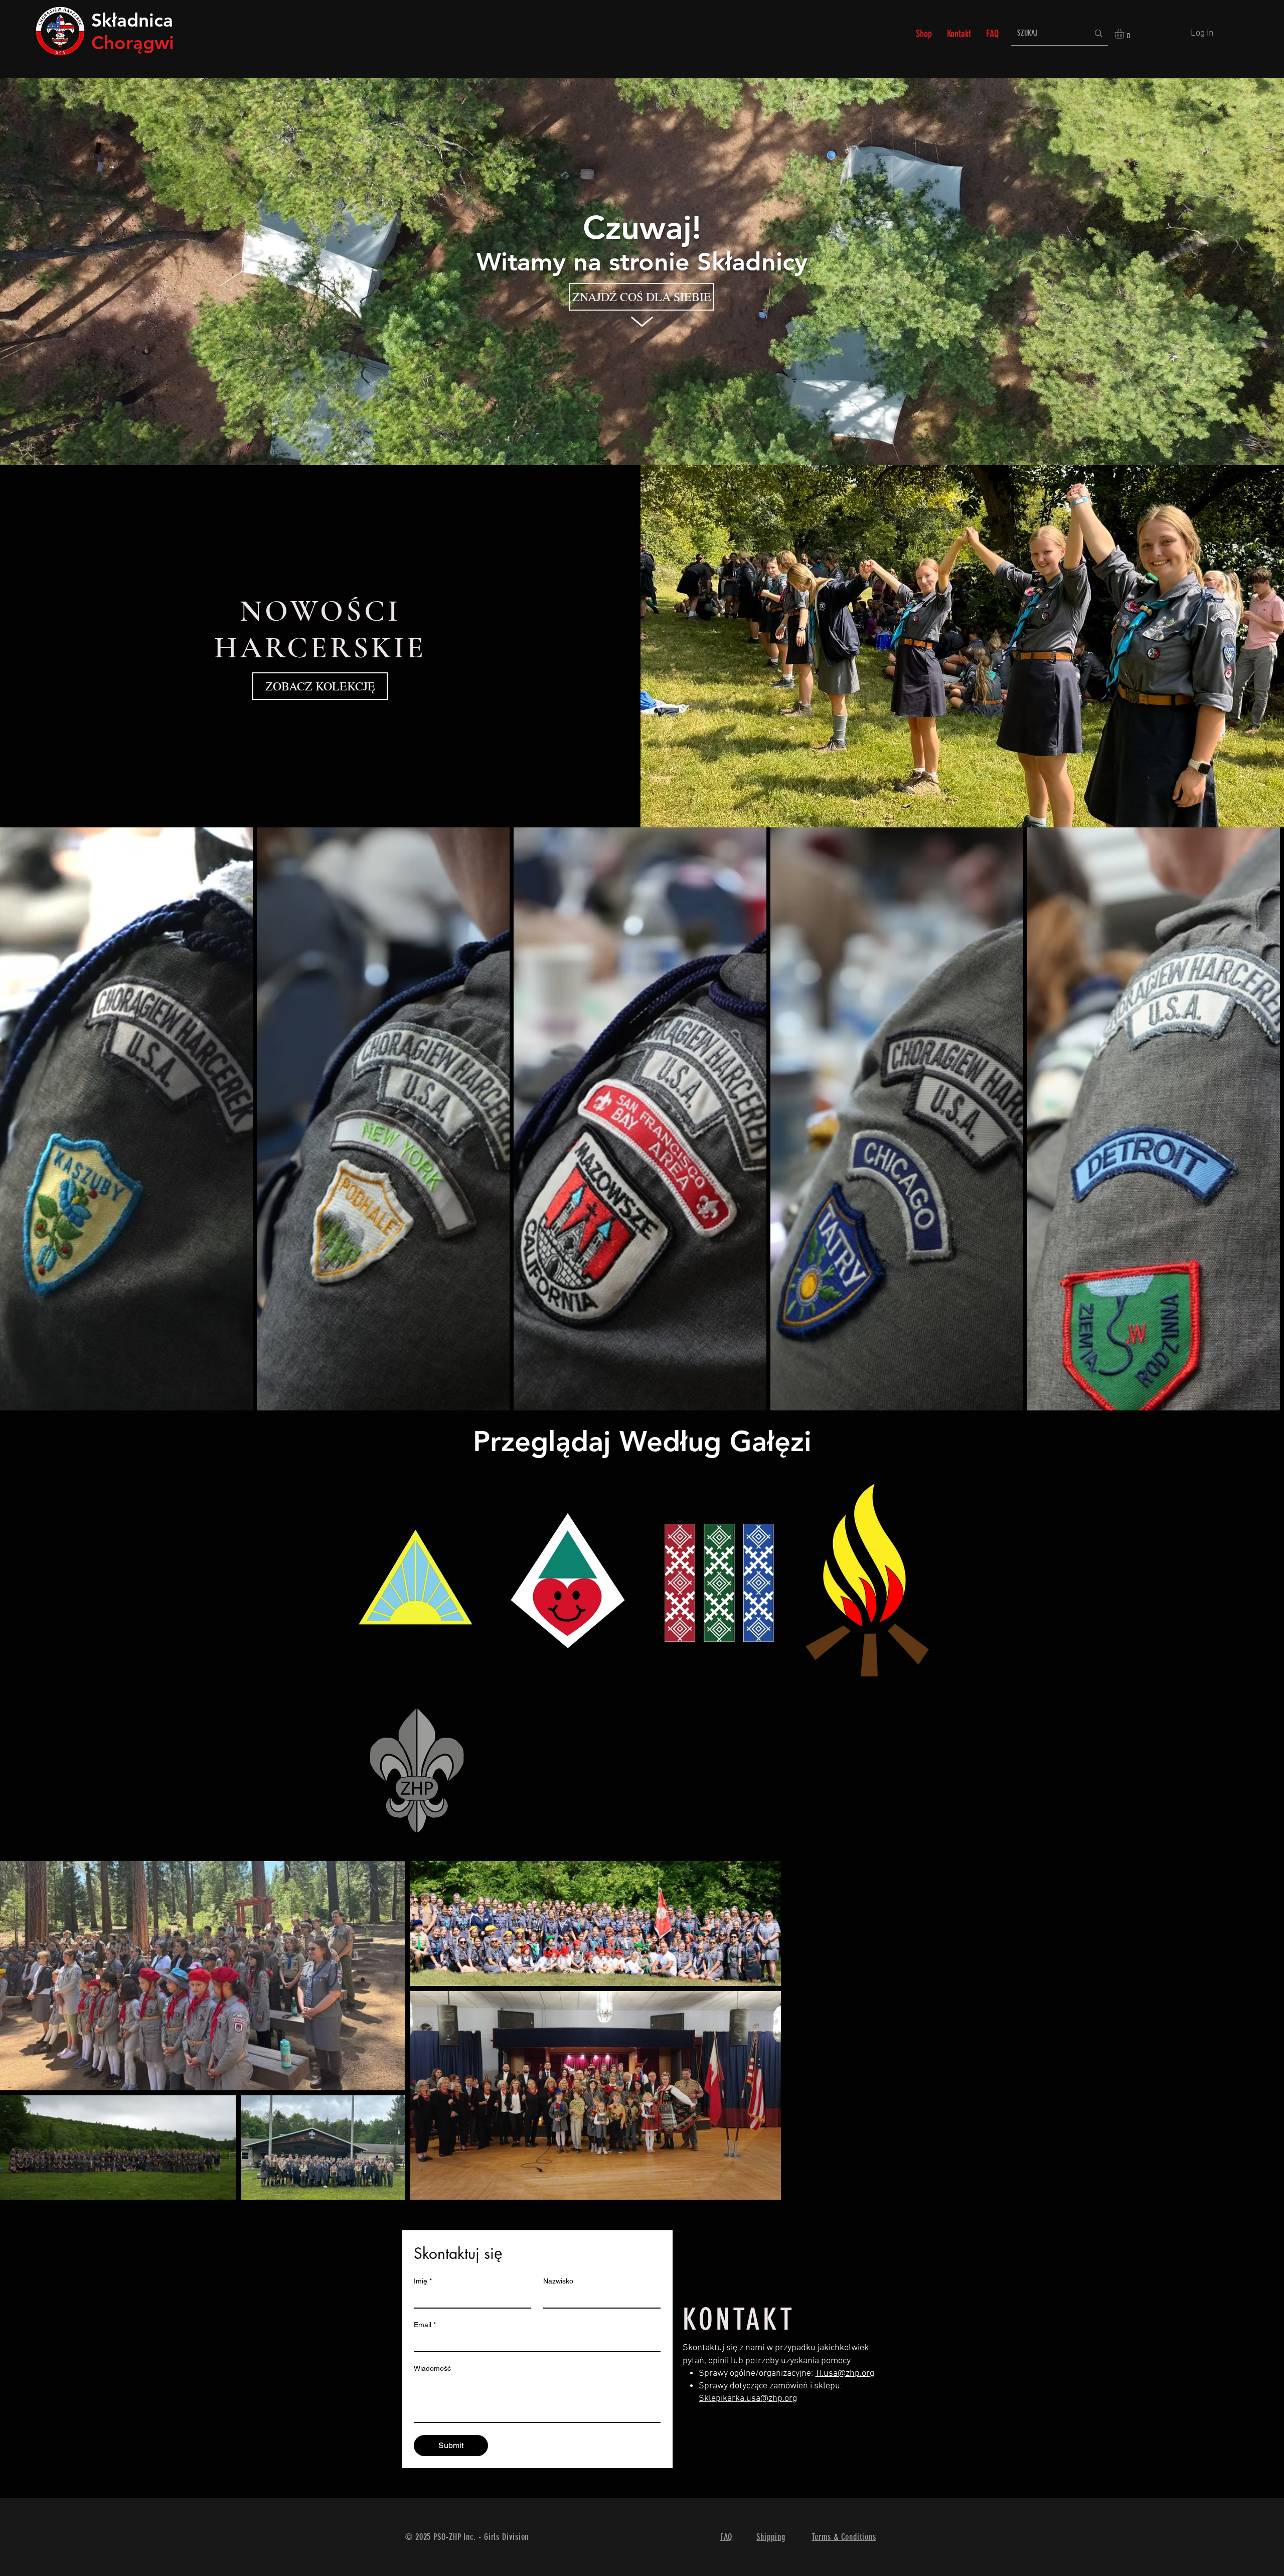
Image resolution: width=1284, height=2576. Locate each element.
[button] (1125, 34)
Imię (423, 2281)
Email (425, 2325)
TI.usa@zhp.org (845, 2374)
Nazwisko (558, 2281)
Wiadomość (432, 2368)
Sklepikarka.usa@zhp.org (748, 2399)
